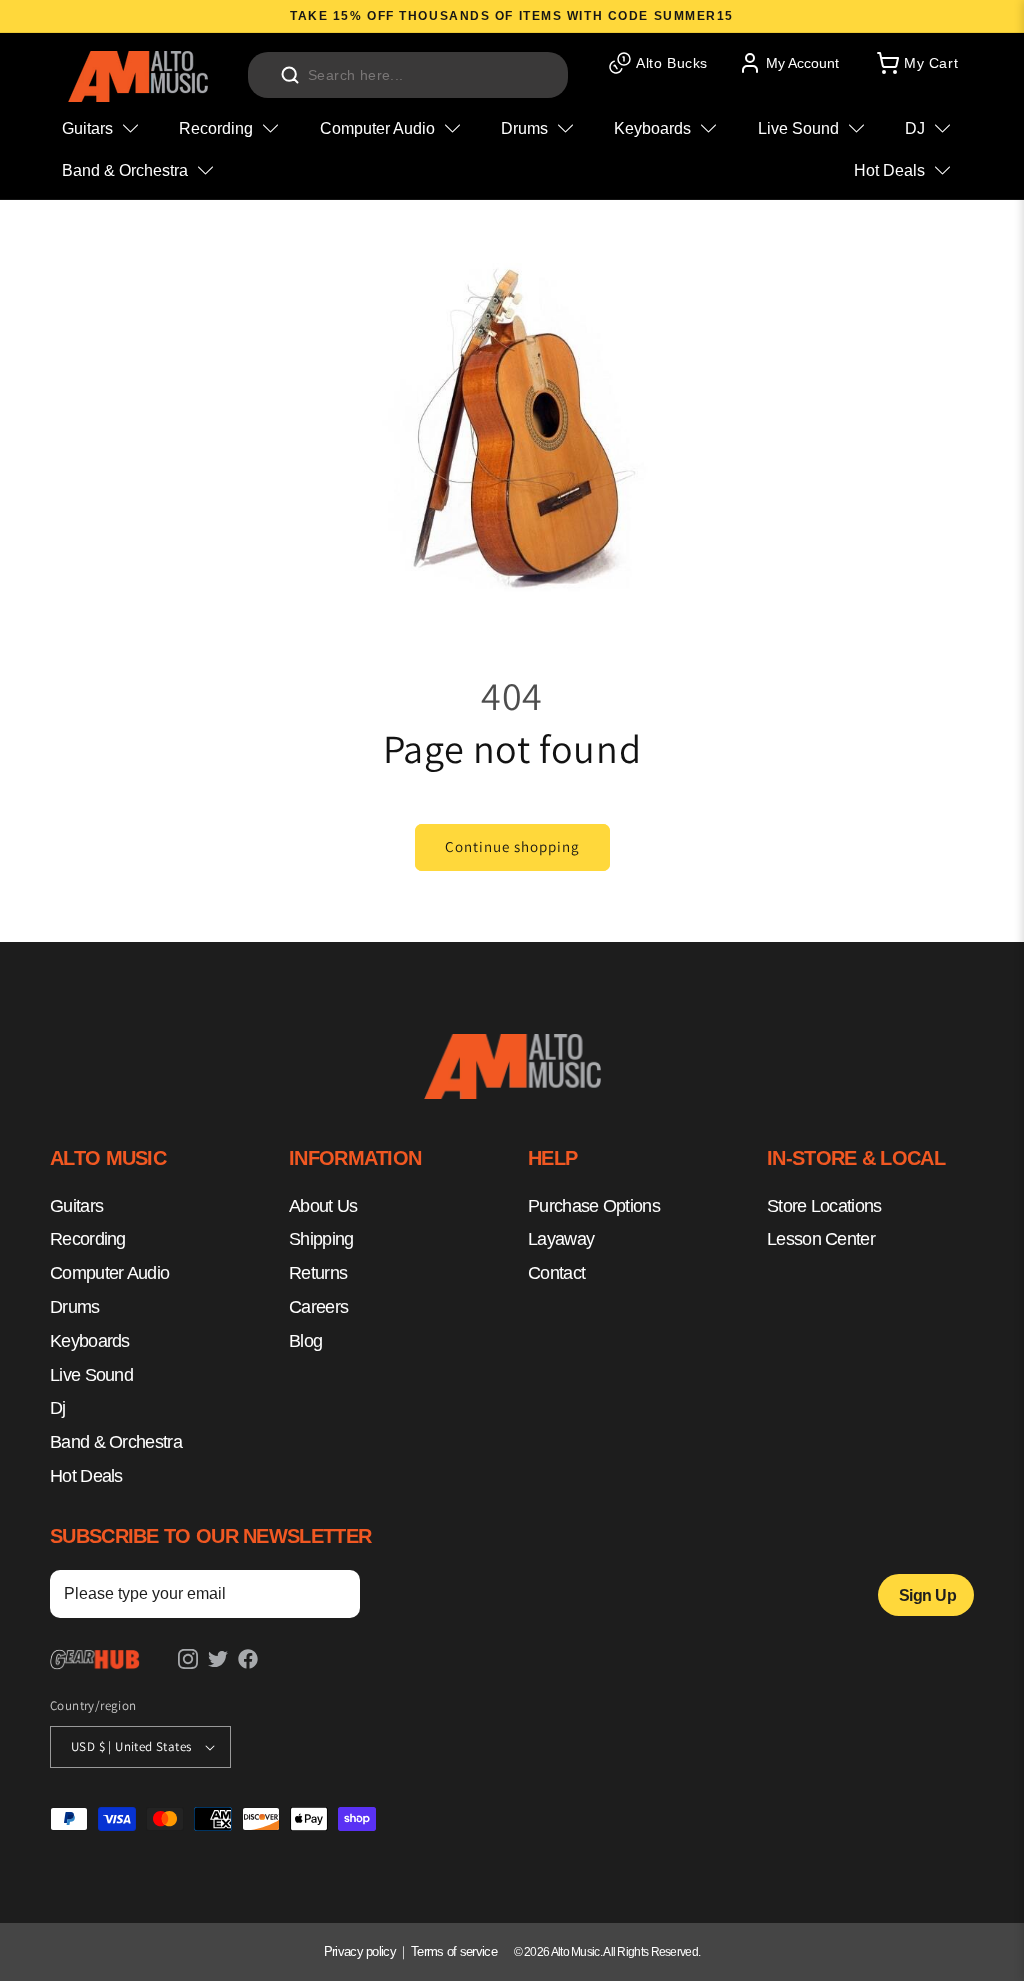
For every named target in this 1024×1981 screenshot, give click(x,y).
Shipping (321, 1239)
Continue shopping (512, 846)
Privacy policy (360, 1951)
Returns (318, 1273)
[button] (916, 63)
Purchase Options (594, 1206)
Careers (318, 1307)
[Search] (290, 75)
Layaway (561, 1239)
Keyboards (90, 1341)
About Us (323, 1206)
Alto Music (575, 1952)
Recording (88, 1239)
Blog (305, 1341)
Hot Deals (86, 1476)
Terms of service (454, 1951)
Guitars (76, 1206)
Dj (58, 1408)
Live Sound (91, 1375)
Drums (75, 1307)
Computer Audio (109, 1273)
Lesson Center (821, 1239)
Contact (556, 1273)
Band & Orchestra (116, 1442)
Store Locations (824, 1206)
